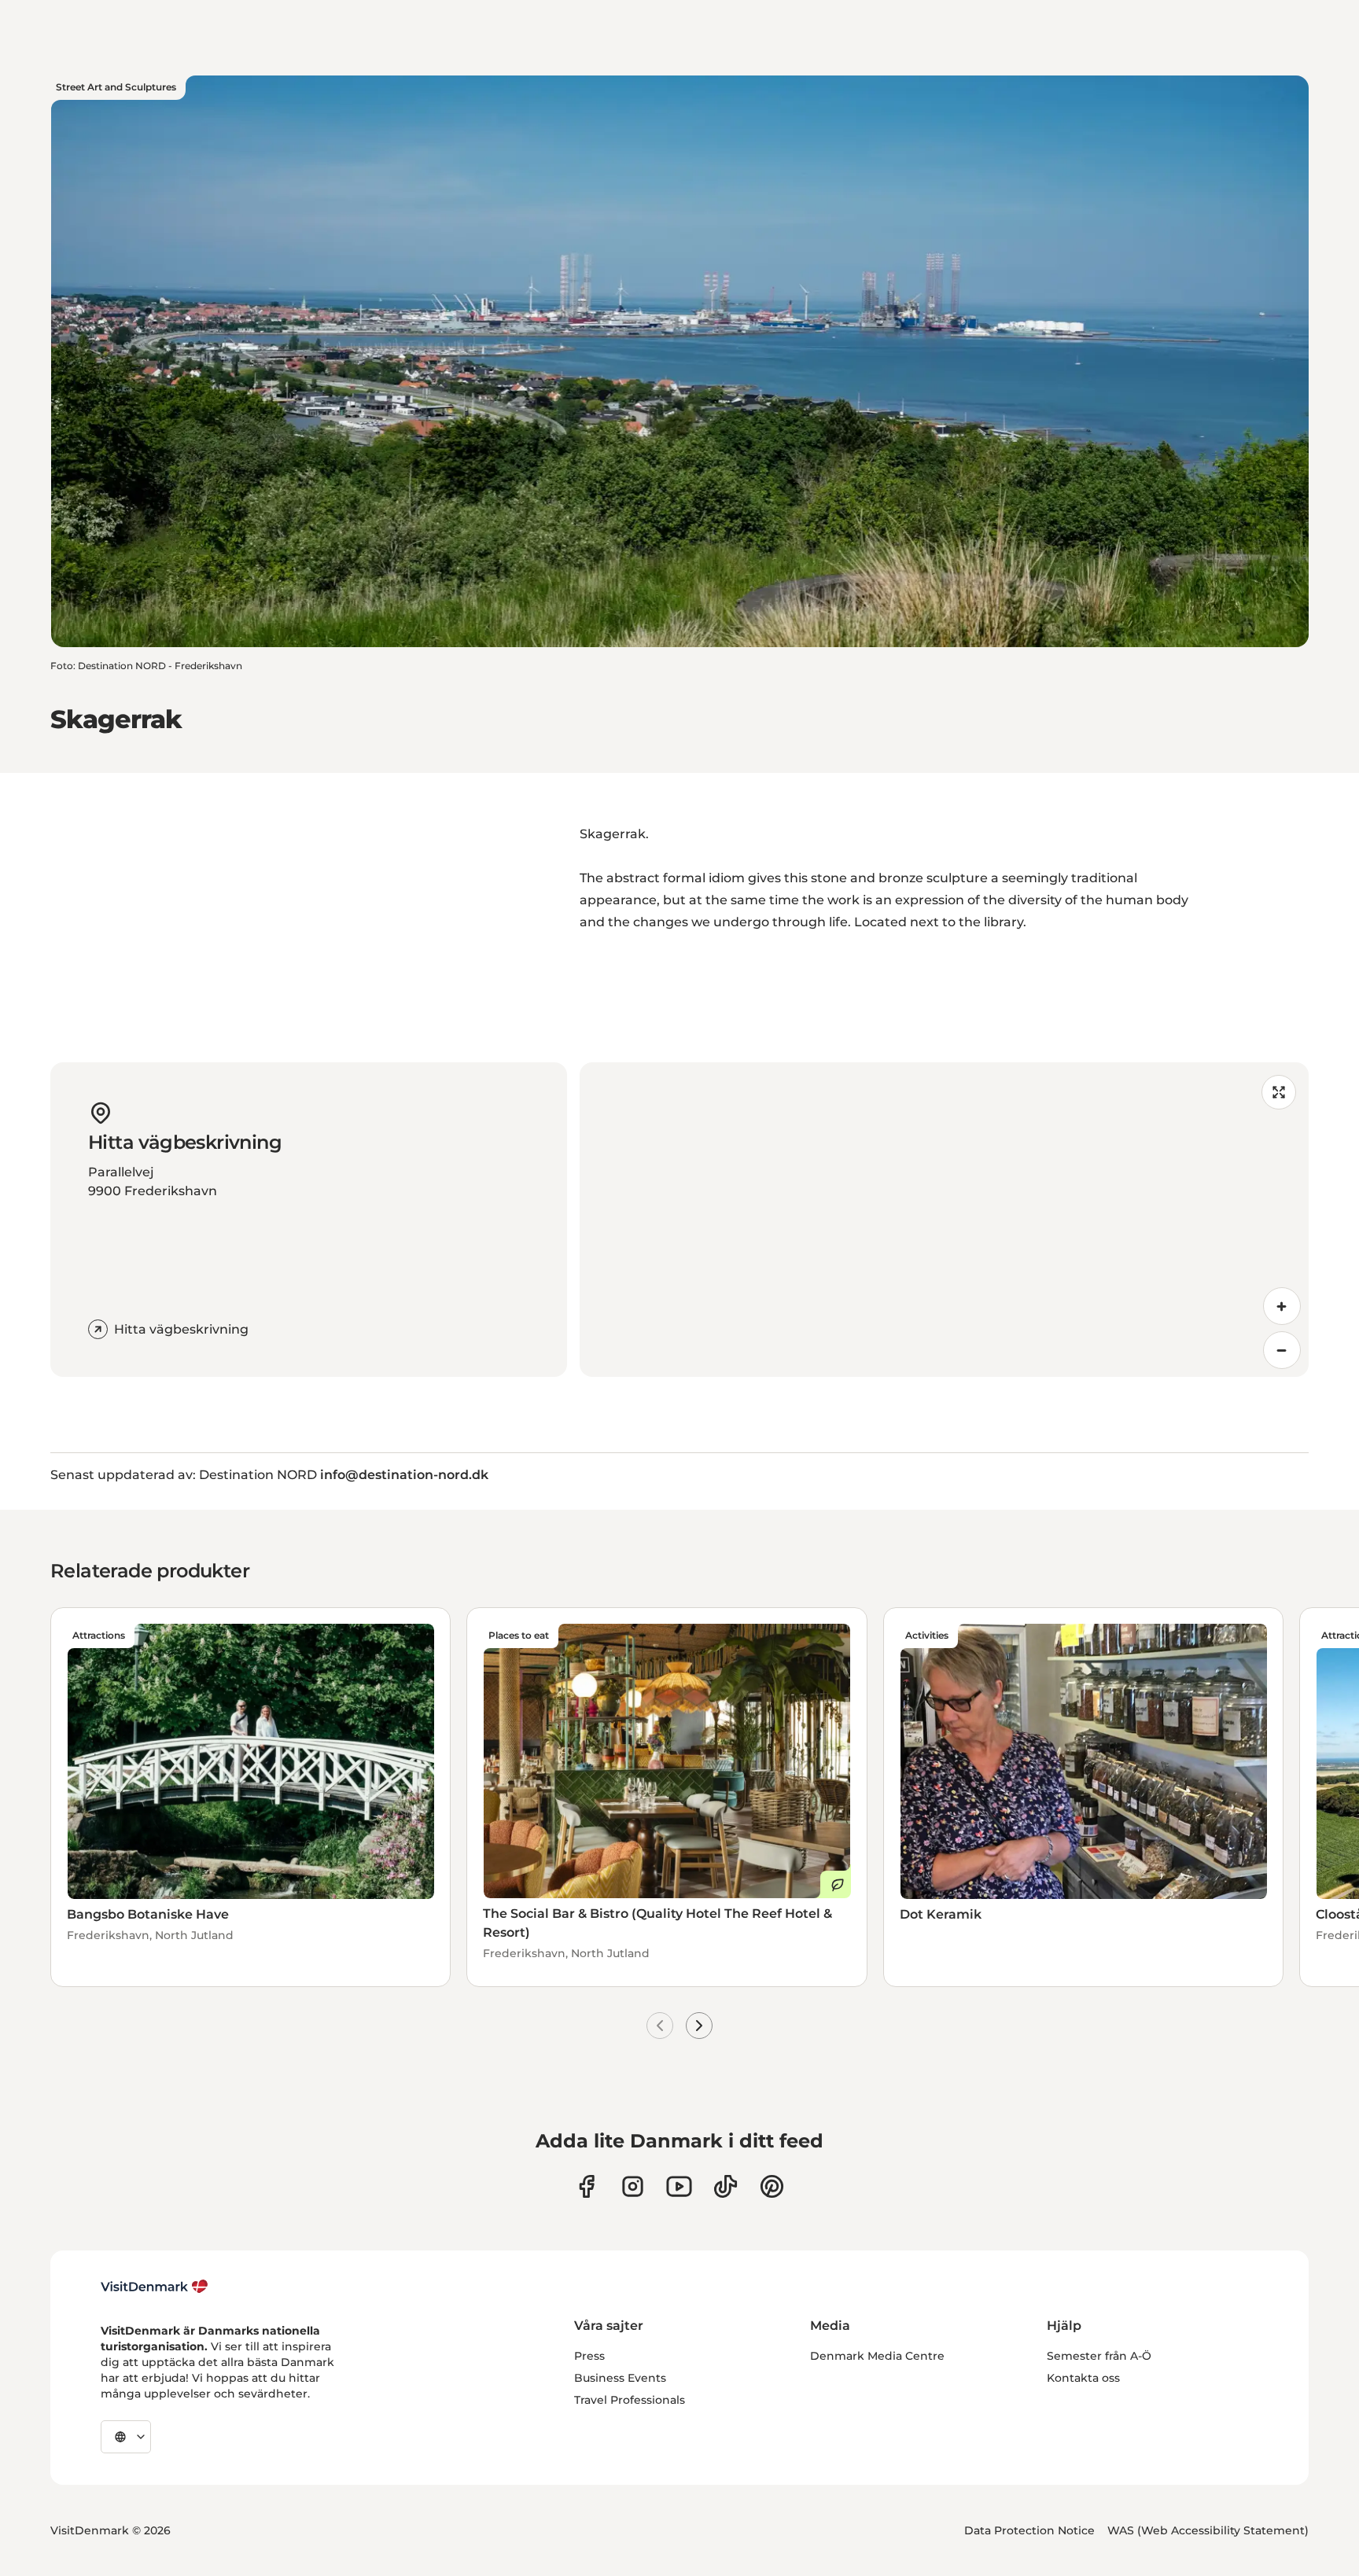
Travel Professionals (630, 2400)
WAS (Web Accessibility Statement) (1208, 2530)
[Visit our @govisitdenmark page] (726, 2186)
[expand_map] (1279, 1092)
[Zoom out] (1282, 1350)
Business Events (620, 2378)
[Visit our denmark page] (586, 2186)
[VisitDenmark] (155, 2287)
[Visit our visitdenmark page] (679, 2186)
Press (589, 2356)
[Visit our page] (633, 2186)
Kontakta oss (1083, 2378)
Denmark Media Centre (877, 2356)
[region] (944, 1220)
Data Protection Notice (1029, 2530)
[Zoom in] (1282, 1306)
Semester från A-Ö (1099, 2356)
